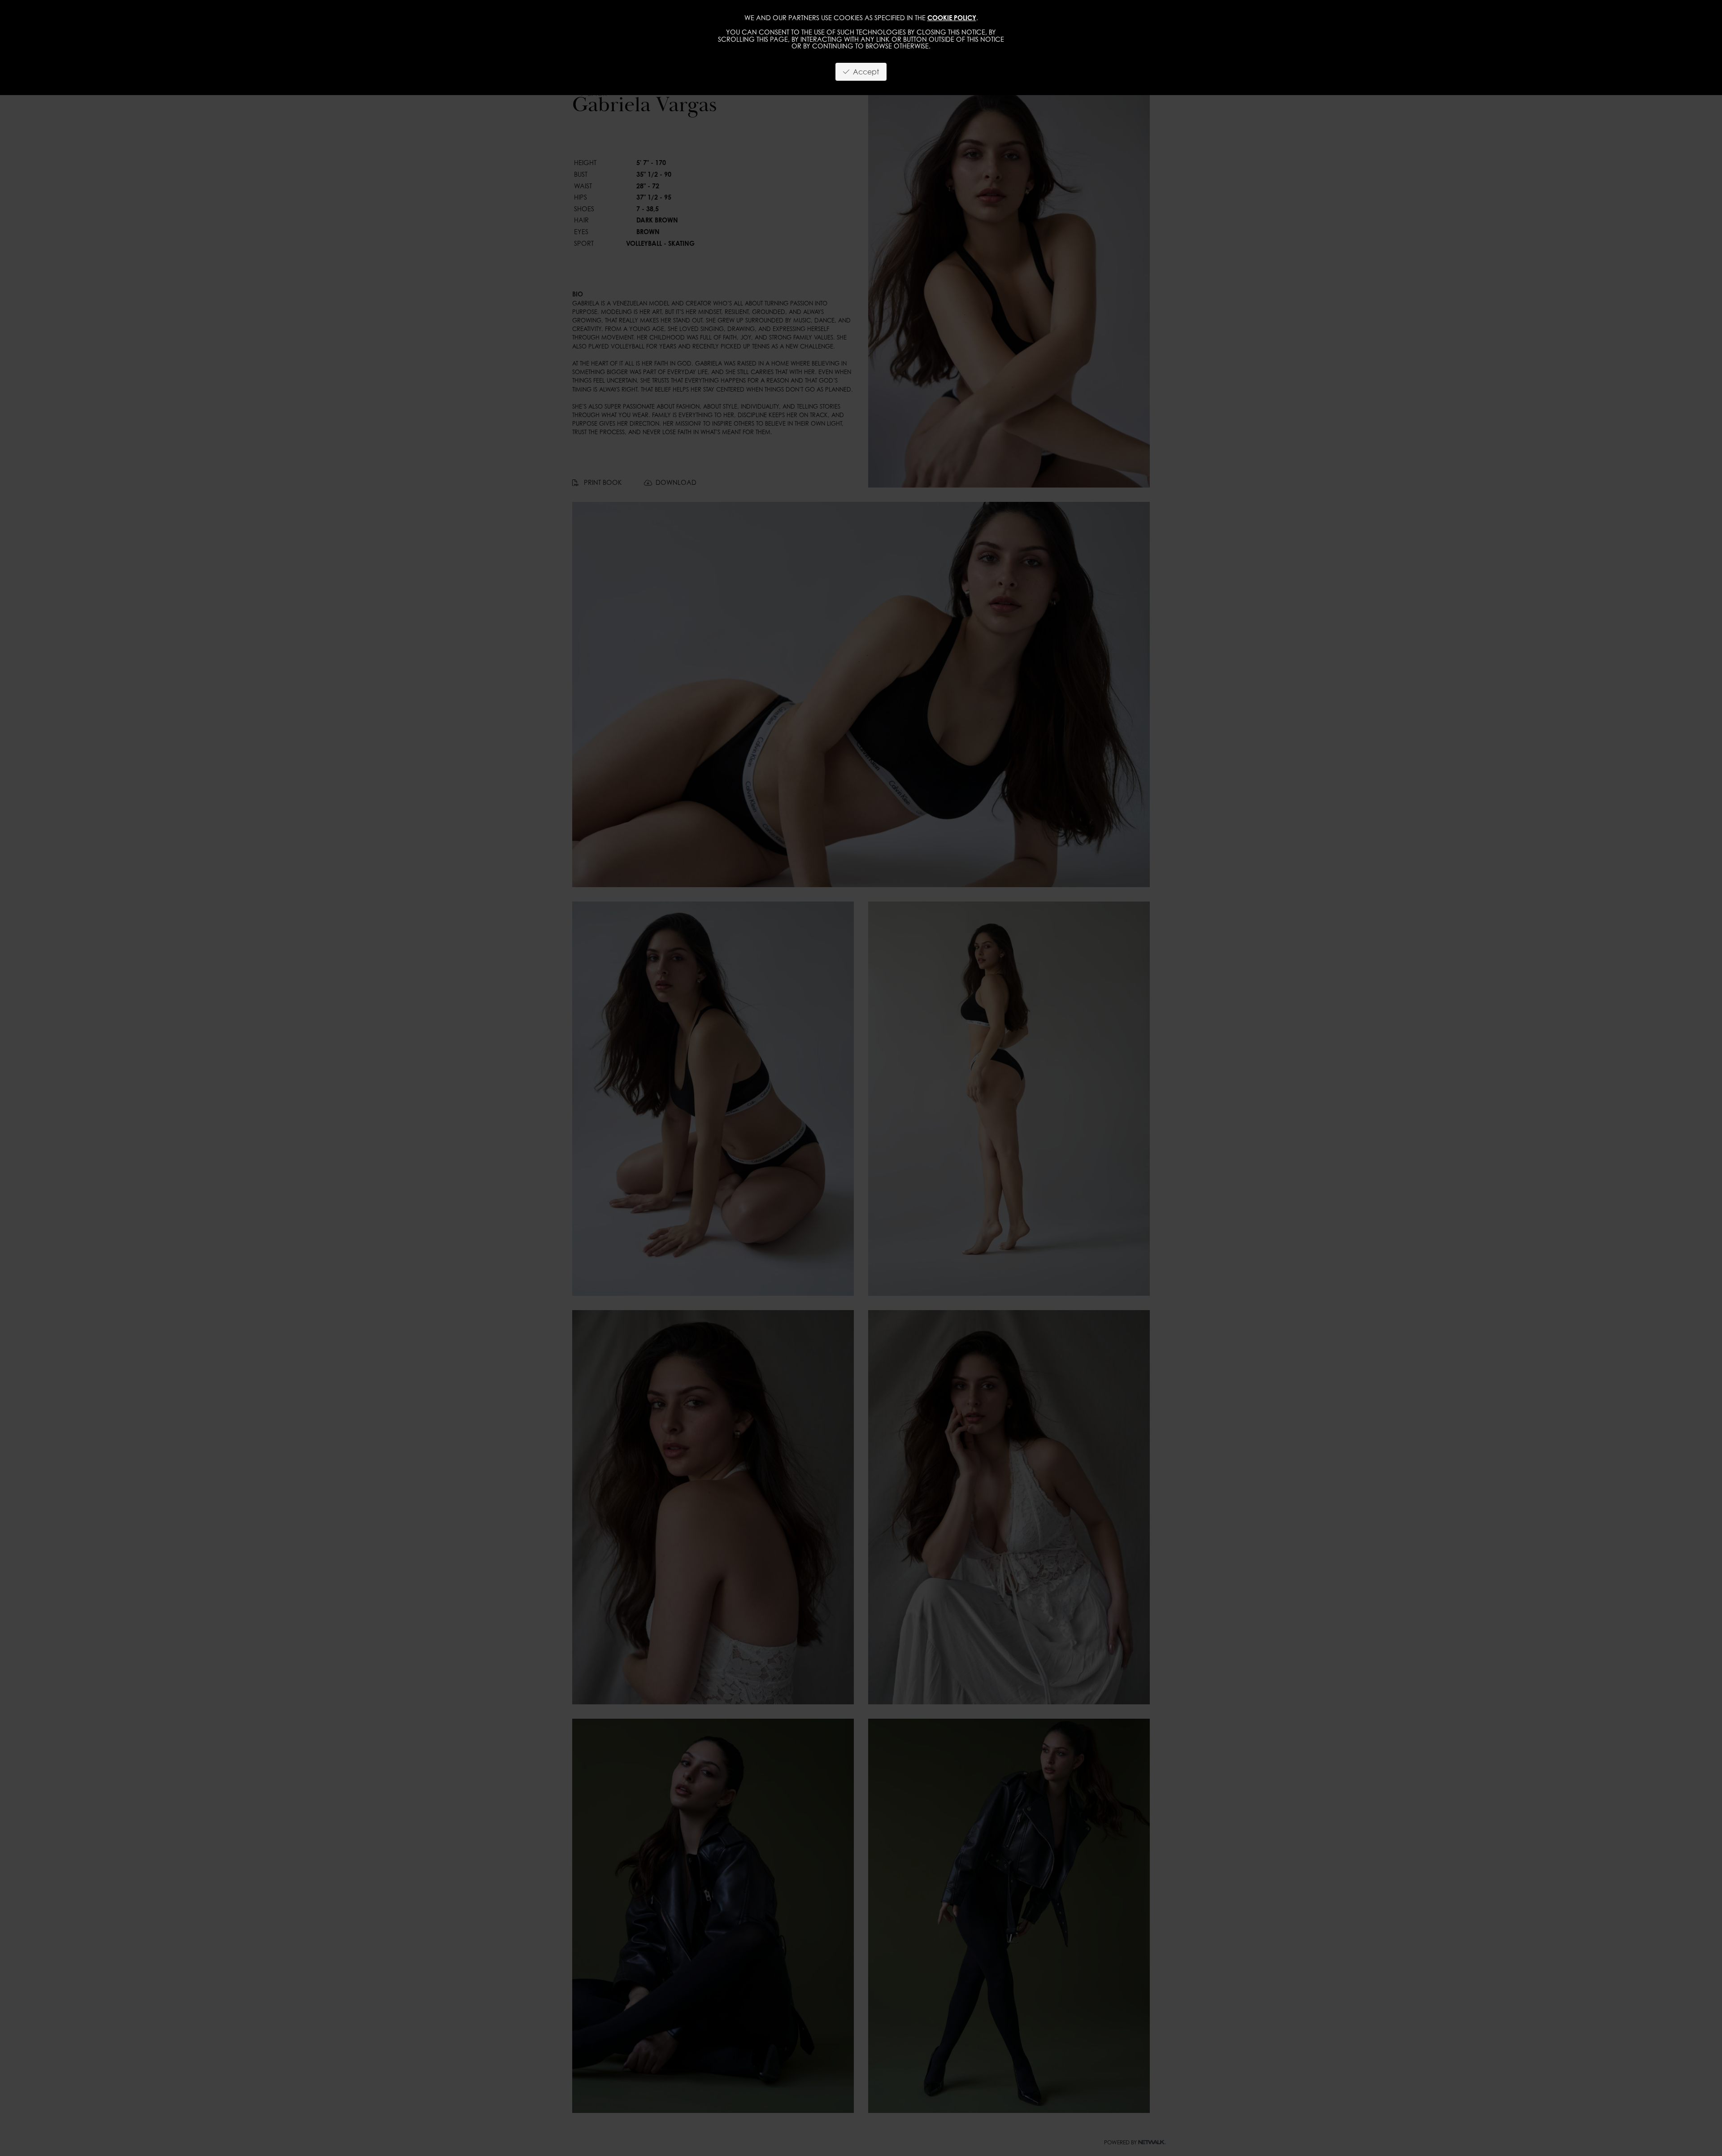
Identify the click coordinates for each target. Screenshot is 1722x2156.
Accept (864, 72)
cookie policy (952, 18)
